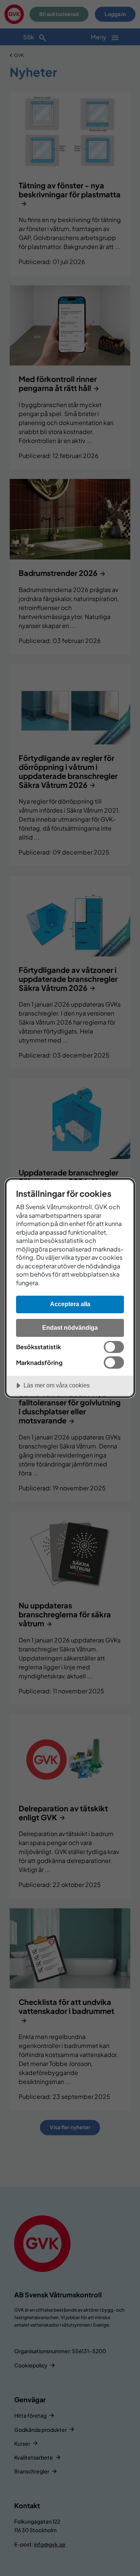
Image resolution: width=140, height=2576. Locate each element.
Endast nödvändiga (70, 1328)
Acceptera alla (70, 1304)
